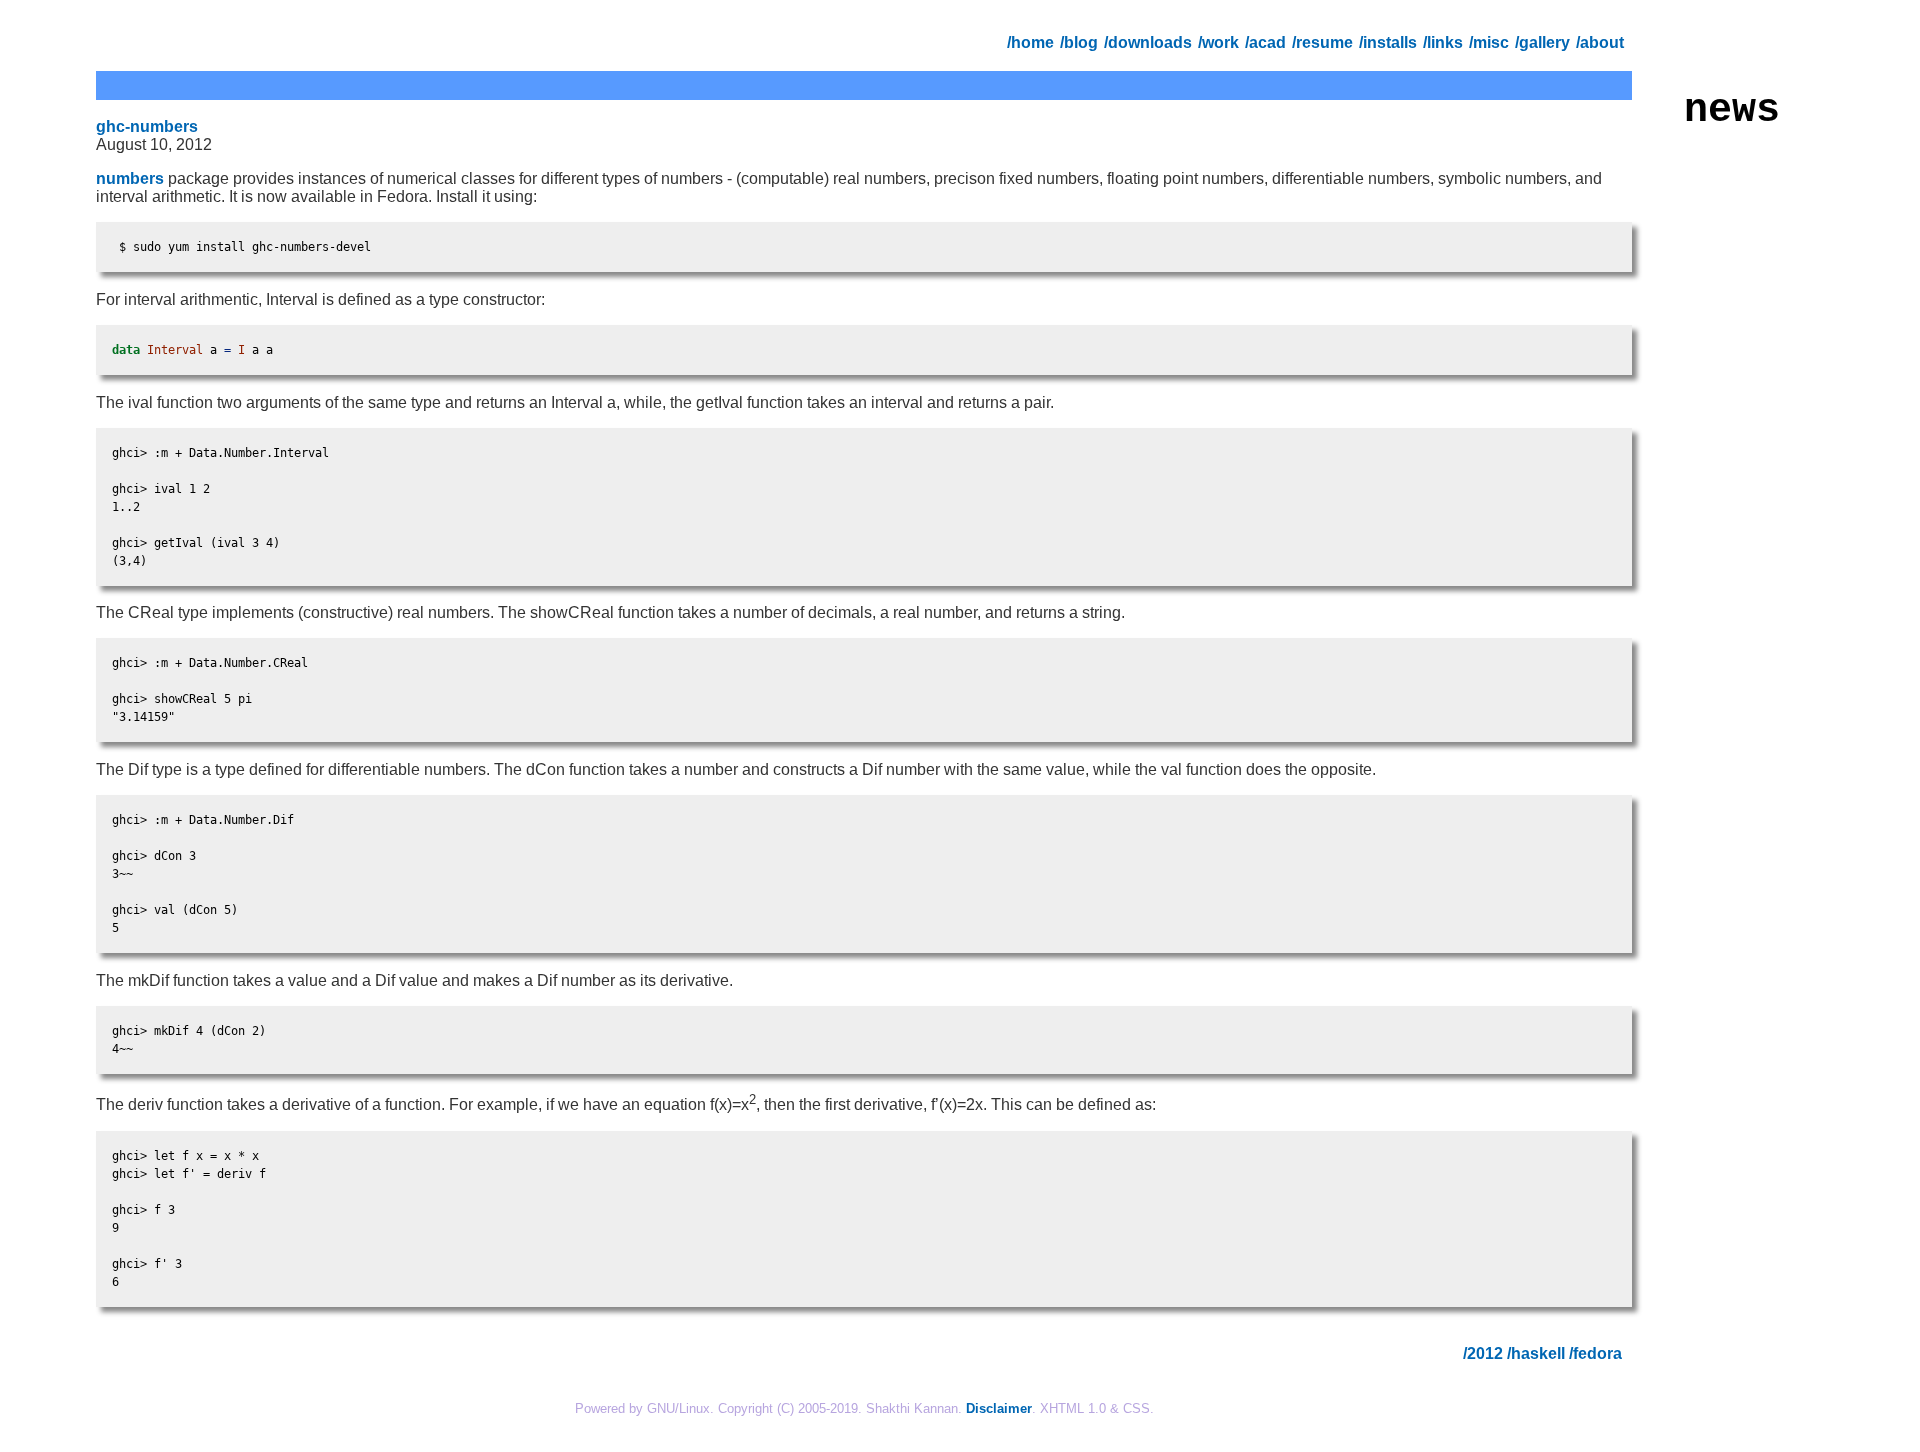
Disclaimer (999, 1408)
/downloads (1150, 42)
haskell (1538, 1353)
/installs (1390, 42)
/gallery (1544, 42)
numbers (130, 178)
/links (1445, 42)
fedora (1597, 1353)
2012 (1485, 1353)
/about (1602, 42)
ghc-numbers (147, 126)
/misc (1491, 42)
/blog (1081, 42)
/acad (1267, 42)
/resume (1324, 42)
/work (1220, 42)
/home (1032, 42)
